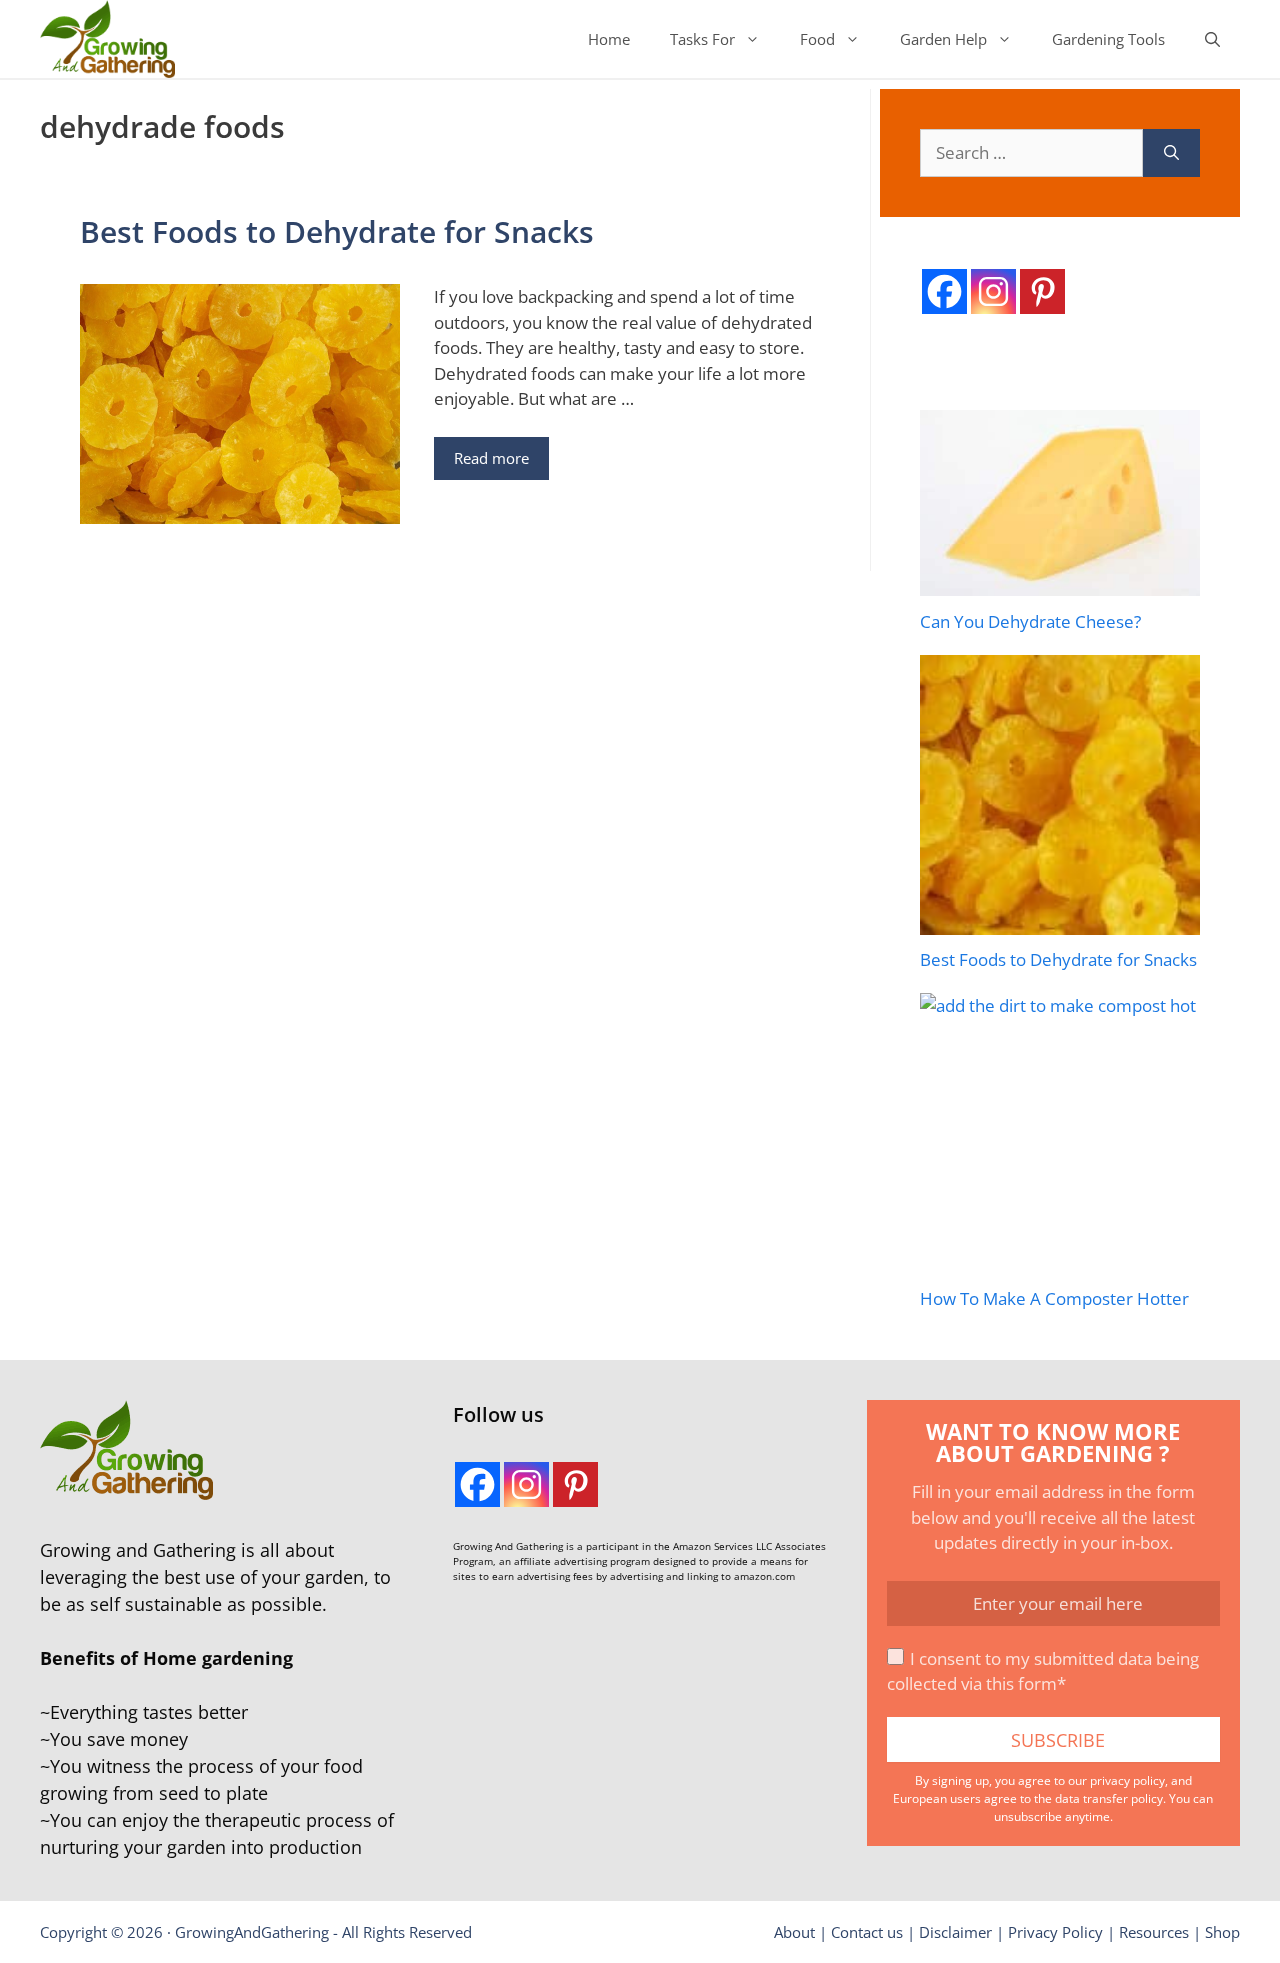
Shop (1222, 1932)
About (794, 1932)
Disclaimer (955, 1932)
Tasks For (702, 39)
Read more (491, 458)
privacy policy (1127, 1780)
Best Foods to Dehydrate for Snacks (337, 231)
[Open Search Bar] (1212, 39)
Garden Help (943, 39)
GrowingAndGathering (252, 1932)
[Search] (1171, 153)
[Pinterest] (1042, 291)
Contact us (867, 1932)
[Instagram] (993, 291)
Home (609, 39)
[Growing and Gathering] (107, 39)
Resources (1154, 1932)
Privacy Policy (1055, 1932)
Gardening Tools (1108, 39)
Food (817, 39)
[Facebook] (944, 291)
